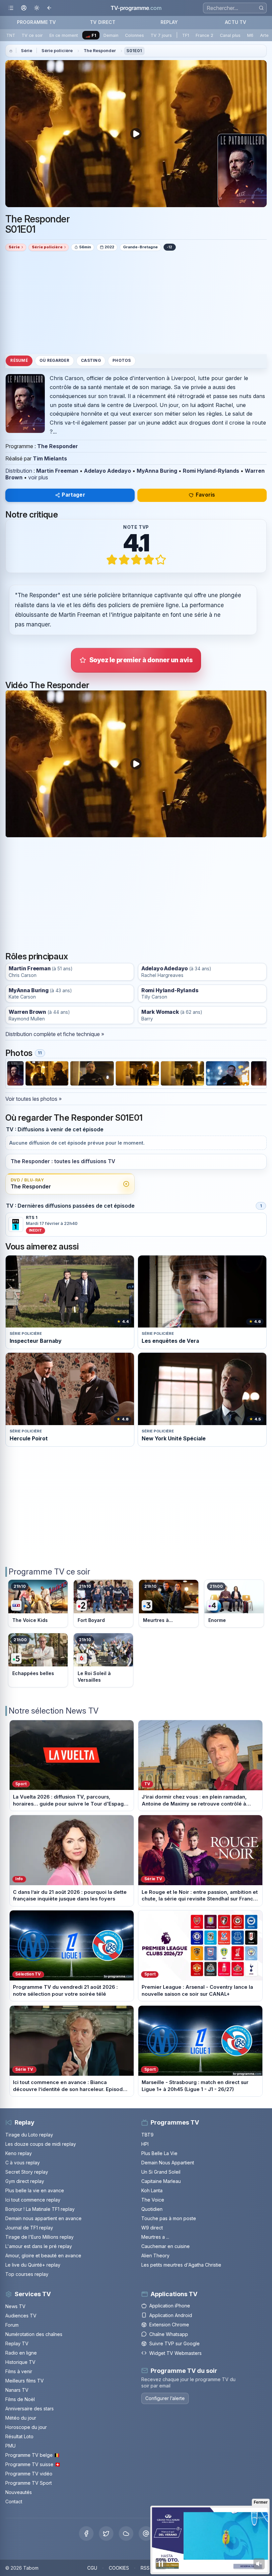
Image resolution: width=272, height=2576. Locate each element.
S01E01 (134, 51)
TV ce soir (32, 35)
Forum (12, 2325)
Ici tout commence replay (33, 2200)
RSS (145, 2568)
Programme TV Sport (29, 2483)
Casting (91, 361)
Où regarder (54, 361)
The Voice (153, 2200)
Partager (73, 495)
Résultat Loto (19, 2436)
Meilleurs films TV (25, 2381)
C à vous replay (23, 2163)
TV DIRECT (103, 22)
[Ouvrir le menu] (11, 8)
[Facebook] (86, 2534)
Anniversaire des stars (30, 2409)
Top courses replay (27, 2274)
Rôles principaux (37, 956)
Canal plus (230, 35)
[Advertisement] (136, 302)
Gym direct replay (25, 2181)
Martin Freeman (57, 471)
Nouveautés (19, 2492)
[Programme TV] (11, 51)
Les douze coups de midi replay (41, 2144)
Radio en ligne (21, 2353)
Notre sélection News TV (54, 1711)
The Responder (100, 51)
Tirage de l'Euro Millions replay (39, 2237)
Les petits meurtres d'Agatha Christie (181, 2265)
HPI (145, 2144)
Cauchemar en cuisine (166, 2246)
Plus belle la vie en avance (35, 2190)
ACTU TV (236, 22)
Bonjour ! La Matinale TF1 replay (40, 2209)
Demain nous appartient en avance (43, 2218)
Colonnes (135, 35)
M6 (250, 35)
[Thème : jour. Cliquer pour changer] (37, 8)
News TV (15, 2306)
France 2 (204, 35)
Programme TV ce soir (49, 1572)
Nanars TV (17, 2390)
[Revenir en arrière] (50, 8)
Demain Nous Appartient (168, 2163)
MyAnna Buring (157, 471)
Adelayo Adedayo (107, 471)
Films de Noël (20, 2399)
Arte (264, 35)
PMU (10, 2446)
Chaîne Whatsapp (169, 2334)
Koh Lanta (152, 2190)
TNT (11, 35)
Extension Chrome (169, 2325)
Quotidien (152, 2209)
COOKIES (119, 2568)
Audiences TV (21, 2316)
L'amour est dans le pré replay (39, 2246)
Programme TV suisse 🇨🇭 (33, 2464)
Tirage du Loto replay (29, 2135)
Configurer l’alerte (165, 2398)
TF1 (186, 35)
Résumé (19, 361)
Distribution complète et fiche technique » (55, 1034)
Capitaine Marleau (161, 2181)
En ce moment (64, 35)
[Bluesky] (126, 2534)
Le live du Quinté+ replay (33, 2265)
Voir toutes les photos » (34, 1099)
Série (27, 51)
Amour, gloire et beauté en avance (43, 2255)
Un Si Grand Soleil (161, 2172)
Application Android (171, 2315)
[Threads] (146, 2534)
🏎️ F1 (91, 35)
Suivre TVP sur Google (174, 2343)
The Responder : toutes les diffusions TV (63, 1161)
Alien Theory (155, 2255)
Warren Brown (27, 1012)
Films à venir (19, 2371)
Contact (14, 2501)
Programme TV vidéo (29, 2474)
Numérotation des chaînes (34, 2334)
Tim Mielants (50, 458)
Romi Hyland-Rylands (211, 471)
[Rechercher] (261, 8)
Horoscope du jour (26, 2427)
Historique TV (20, 2362)
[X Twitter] (106, 2534)
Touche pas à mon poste (169, 2218)
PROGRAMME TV (36, 22)
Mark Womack (160, 1012)
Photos (122, 361)
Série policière (57, 51)
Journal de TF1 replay (29, 2228)
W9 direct (152, 2228)
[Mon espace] (24, 8)
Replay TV (17, 2343)
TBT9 (147, 2135)
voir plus (38, 477)
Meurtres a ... (155, 2237)
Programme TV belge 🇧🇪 (33, 2455)
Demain (111, 35)
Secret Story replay (27, 2172)
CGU (92, 2568)
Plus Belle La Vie (159, 2153)
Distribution (19, 471)
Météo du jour (21, 2418)
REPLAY (169, 22)
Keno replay (19, 2153)
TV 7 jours (161, 35)
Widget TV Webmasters (175, 2353)
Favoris (205, 495)
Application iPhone (170, 2306)
